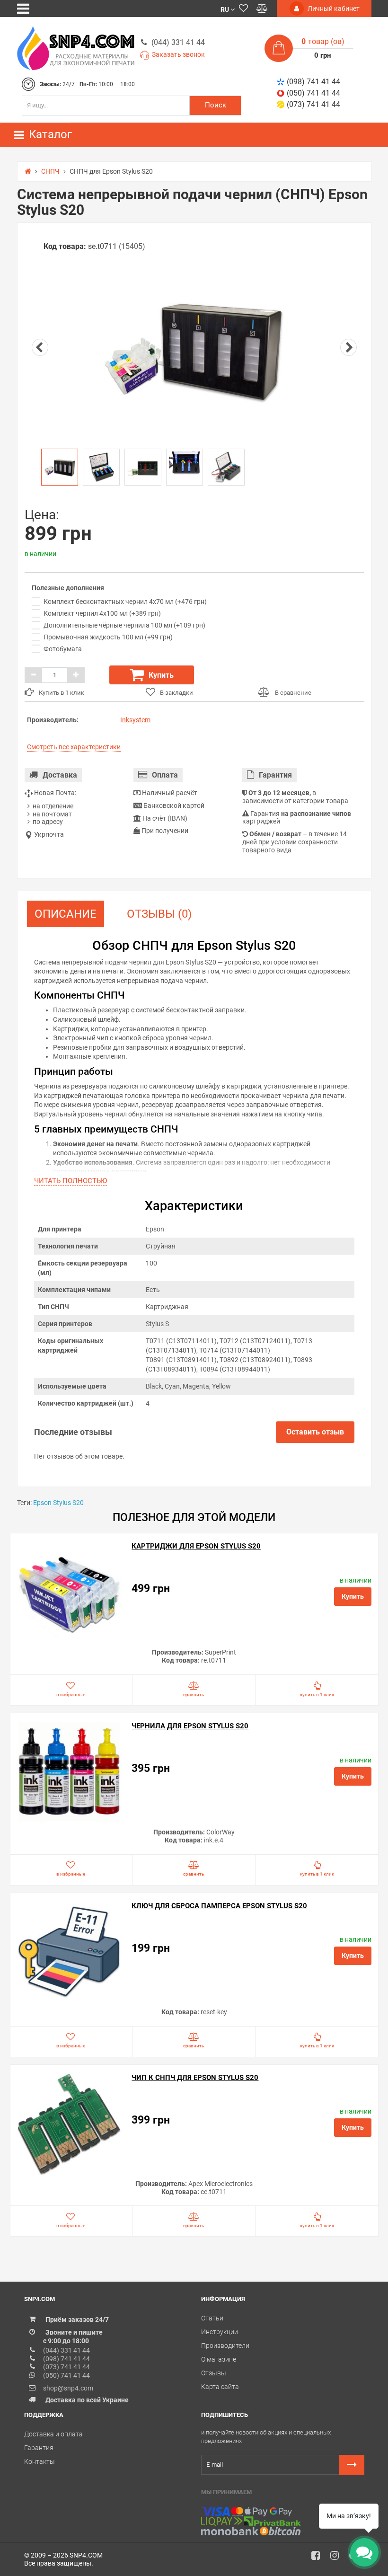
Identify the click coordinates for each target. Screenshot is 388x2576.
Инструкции (220, 2332)
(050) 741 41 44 (313, 93)
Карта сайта (220, 2387)
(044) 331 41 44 (178, 42)
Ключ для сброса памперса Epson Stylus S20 (219, 1906)
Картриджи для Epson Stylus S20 (196, 1546)
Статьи (212, 2318)
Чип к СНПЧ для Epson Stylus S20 (195, 2078)
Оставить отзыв (315, 1432)
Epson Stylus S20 (58, 1503)
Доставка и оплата (53, 2434)
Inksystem (135, 720)
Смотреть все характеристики (74, 747)
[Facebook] (319, 2558)
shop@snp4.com (68, 2388)
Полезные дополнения (68, 588)
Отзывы (214, 2373)
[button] (228, 9)
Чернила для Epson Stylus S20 (190, 1726)
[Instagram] (338, 2558)
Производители (225, 2346)
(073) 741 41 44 (313, 104)
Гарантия (39, 2448)
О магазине (219, 2359)
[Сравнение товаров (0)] (262, 9)
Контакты (40, 2461)
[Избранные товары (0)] (243, 9)
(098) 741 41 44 (313, 82)
